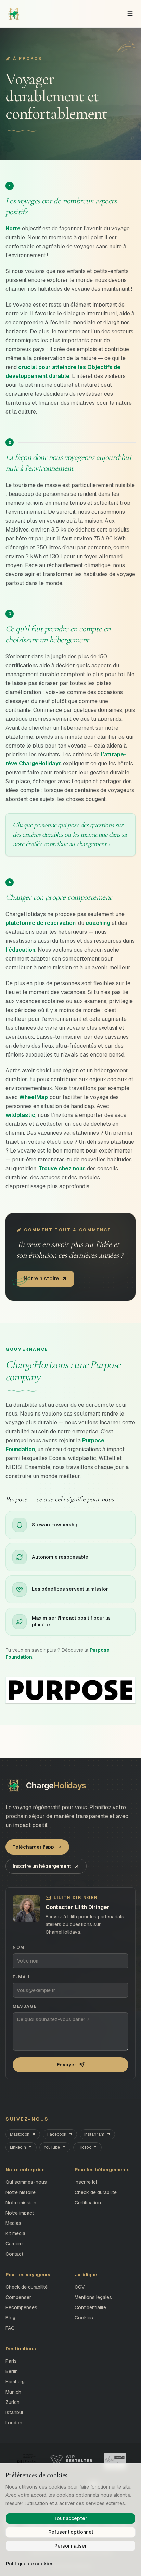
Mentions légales (93, 2297)
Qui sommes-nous (26, 2182)
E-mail (22, 1977)
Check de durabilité (96, 2192)
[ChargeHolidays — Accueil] (14, 14)
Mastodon (20, 2134)
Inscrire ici (86, 2182)
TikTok (84, 2147)
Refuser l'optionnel (71, 2532)
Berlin (12, 2371)
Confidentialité (90, 2307)
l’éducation (20, 950)
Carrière (14, 2244)
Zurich (12, 2402)
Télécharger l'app (33, 1847)
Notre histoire (21, 2192)
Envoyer (67, 2065)
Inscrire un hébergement (42, 1866)
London (14, 2423)
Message (25, 2006)
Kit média (15, 2233)
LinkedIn (18, 2147)
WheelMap (34, 1097)
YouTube (52, 2147)
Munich (13, 2392)
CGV (80, 2287)
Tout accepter (70, 2518)
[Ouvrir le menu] (130, 14)
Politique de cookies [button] (30, 2564)
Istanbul (14, 2412)
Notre (13, 229)
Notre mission (21, 2203)
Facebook (57, 2134)
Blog (10, 2318)
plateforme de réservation (41, 923)
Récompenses (21, 2307)
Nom (19, 1947)
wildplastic (20, 1115)
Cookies (84, 2318)
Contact (14, 2254)
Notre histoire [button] (41, 1279)
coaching (98, 923)
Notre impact (20, 2213)
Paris (11, 2361)
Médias (13, 2223)
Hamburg (15, 2382)
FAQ (10, 2328)
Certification (88, 2203)
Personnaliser (71, 2546)
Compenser (18, 2297)
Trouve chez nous (62, 1168)
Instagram (94, 2134)
